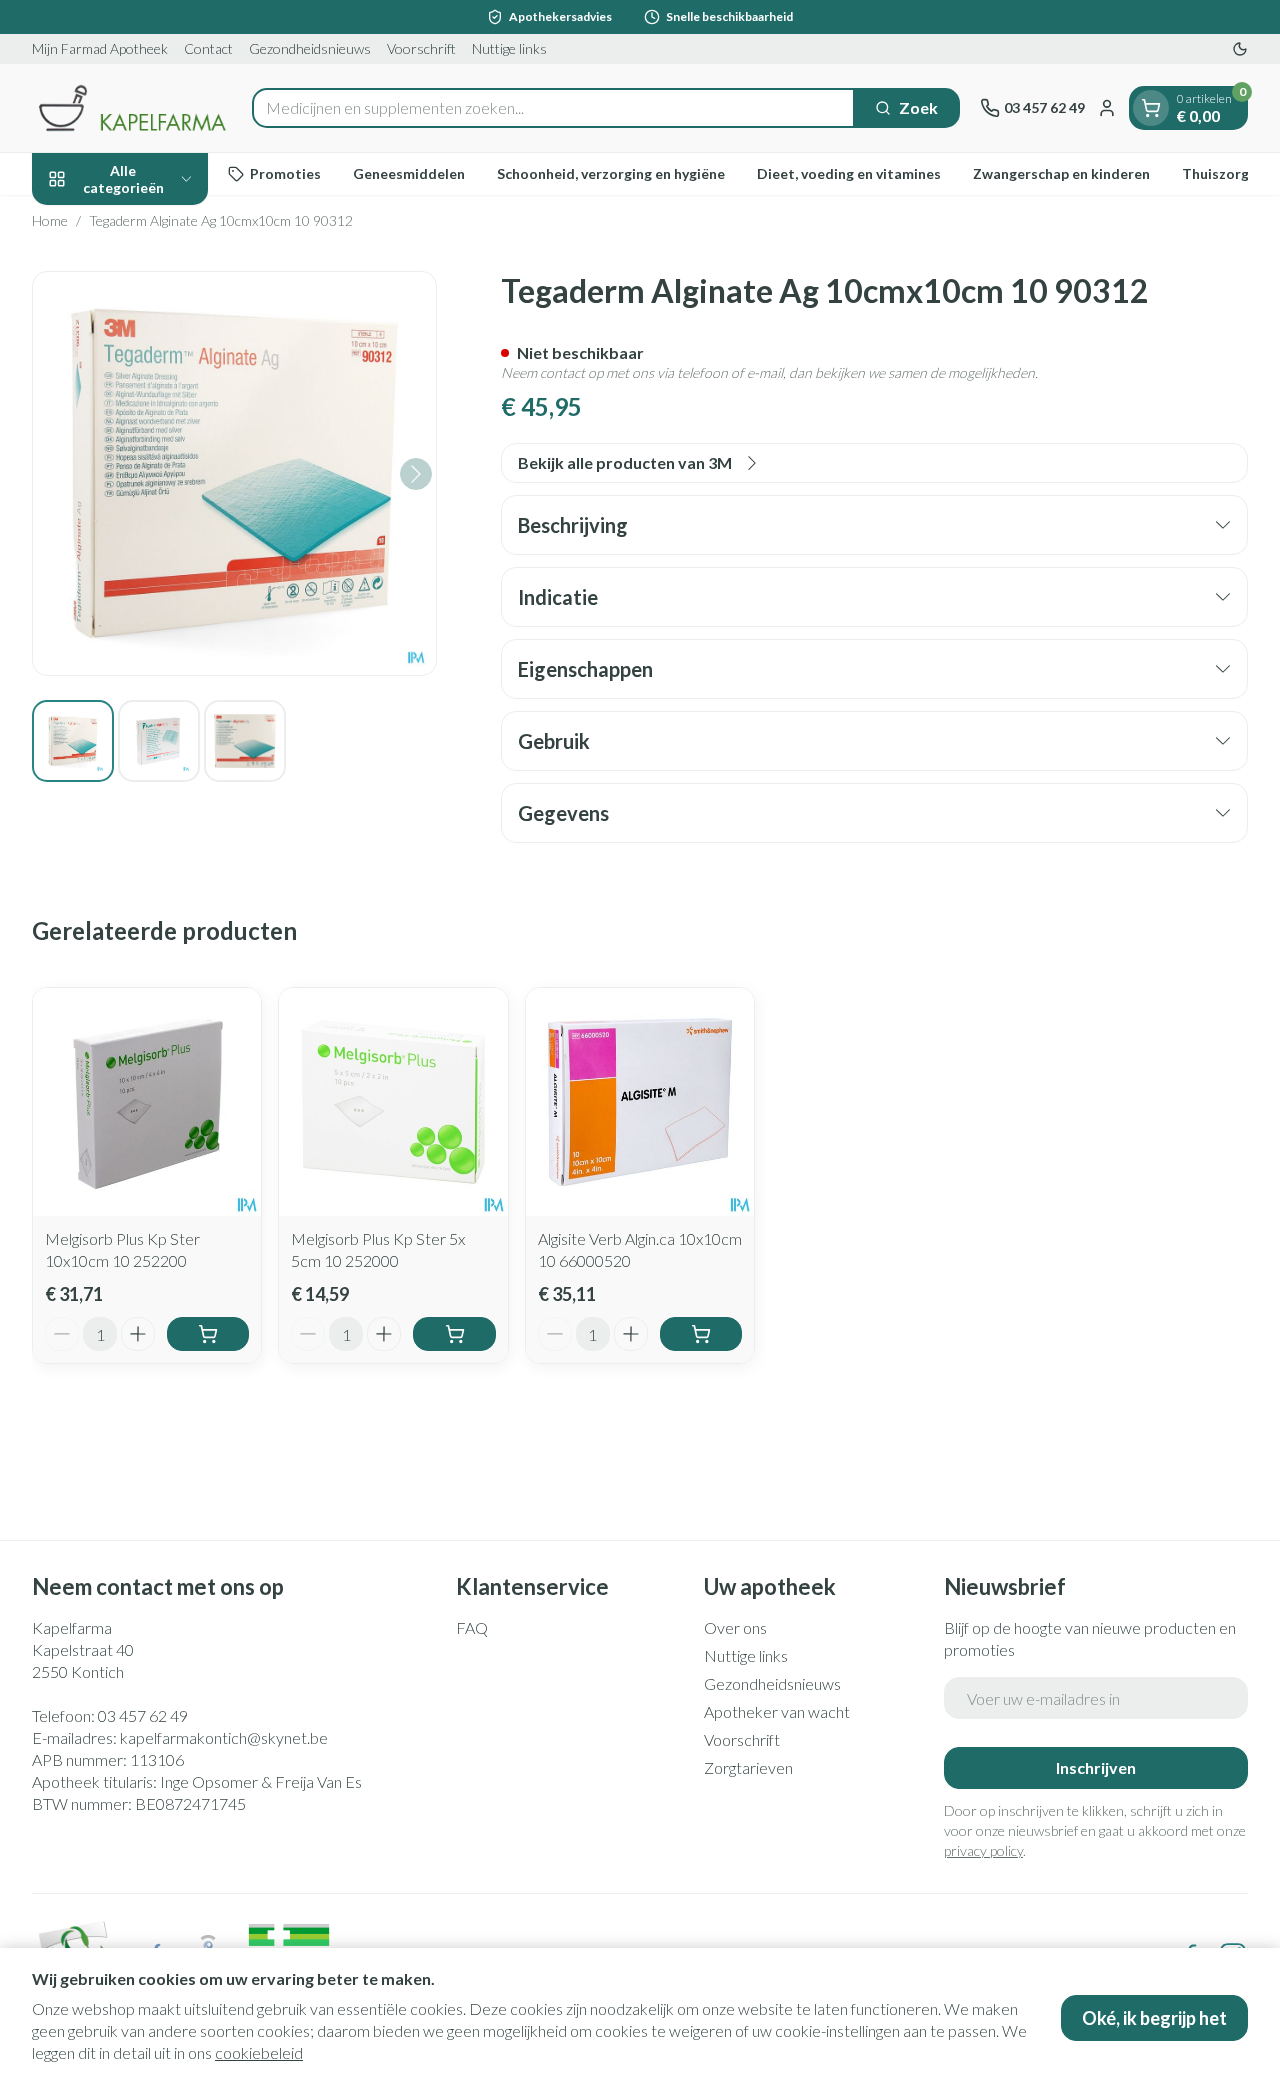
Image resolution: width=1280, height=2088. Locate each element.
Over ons (735, 1627)
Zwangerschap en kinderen (1061, 173)
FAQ (472, 1627)
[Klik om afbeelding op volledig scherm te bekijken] (234, 473)
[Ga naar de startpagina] (132, 108)
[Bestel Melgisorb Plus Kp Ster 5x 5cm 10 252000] (454, 1334)
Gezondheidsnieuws (310, 48)
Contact (208, 48)
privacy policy (983, 1850)
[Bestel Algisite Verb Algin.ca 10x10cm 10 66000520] (701, 1334)
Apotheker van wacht (777, 1711)
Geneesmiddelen (409, 173)
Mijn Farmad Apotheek (100, 48)
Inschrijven (1096, 1767)
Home (50, 220)
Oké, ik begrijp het (1154, 2018)
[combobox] (553, 108)
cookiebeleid (259, 2052)
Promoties (285, 173)
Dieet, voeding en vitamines (849, 173)
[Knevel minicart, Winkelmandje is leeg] (1151, 108)
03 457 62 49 (143, 1715)
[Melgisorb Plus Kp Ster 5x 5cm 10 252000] (393, 1102)
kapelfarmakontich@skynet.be (224, 1737)
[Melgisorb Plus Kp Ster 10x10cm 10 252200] (147, 1102)
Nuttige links (509, 48)
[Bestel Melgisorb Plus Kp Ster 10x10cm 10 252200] (208, 1334)
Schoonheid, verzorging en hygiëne (611, 173)
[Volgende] (416, 474)
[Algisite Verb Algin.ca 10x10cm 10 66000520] (640, 1102)
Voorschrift (421, 48)
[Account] (1107, 108)
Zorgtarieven (748, 1767)
